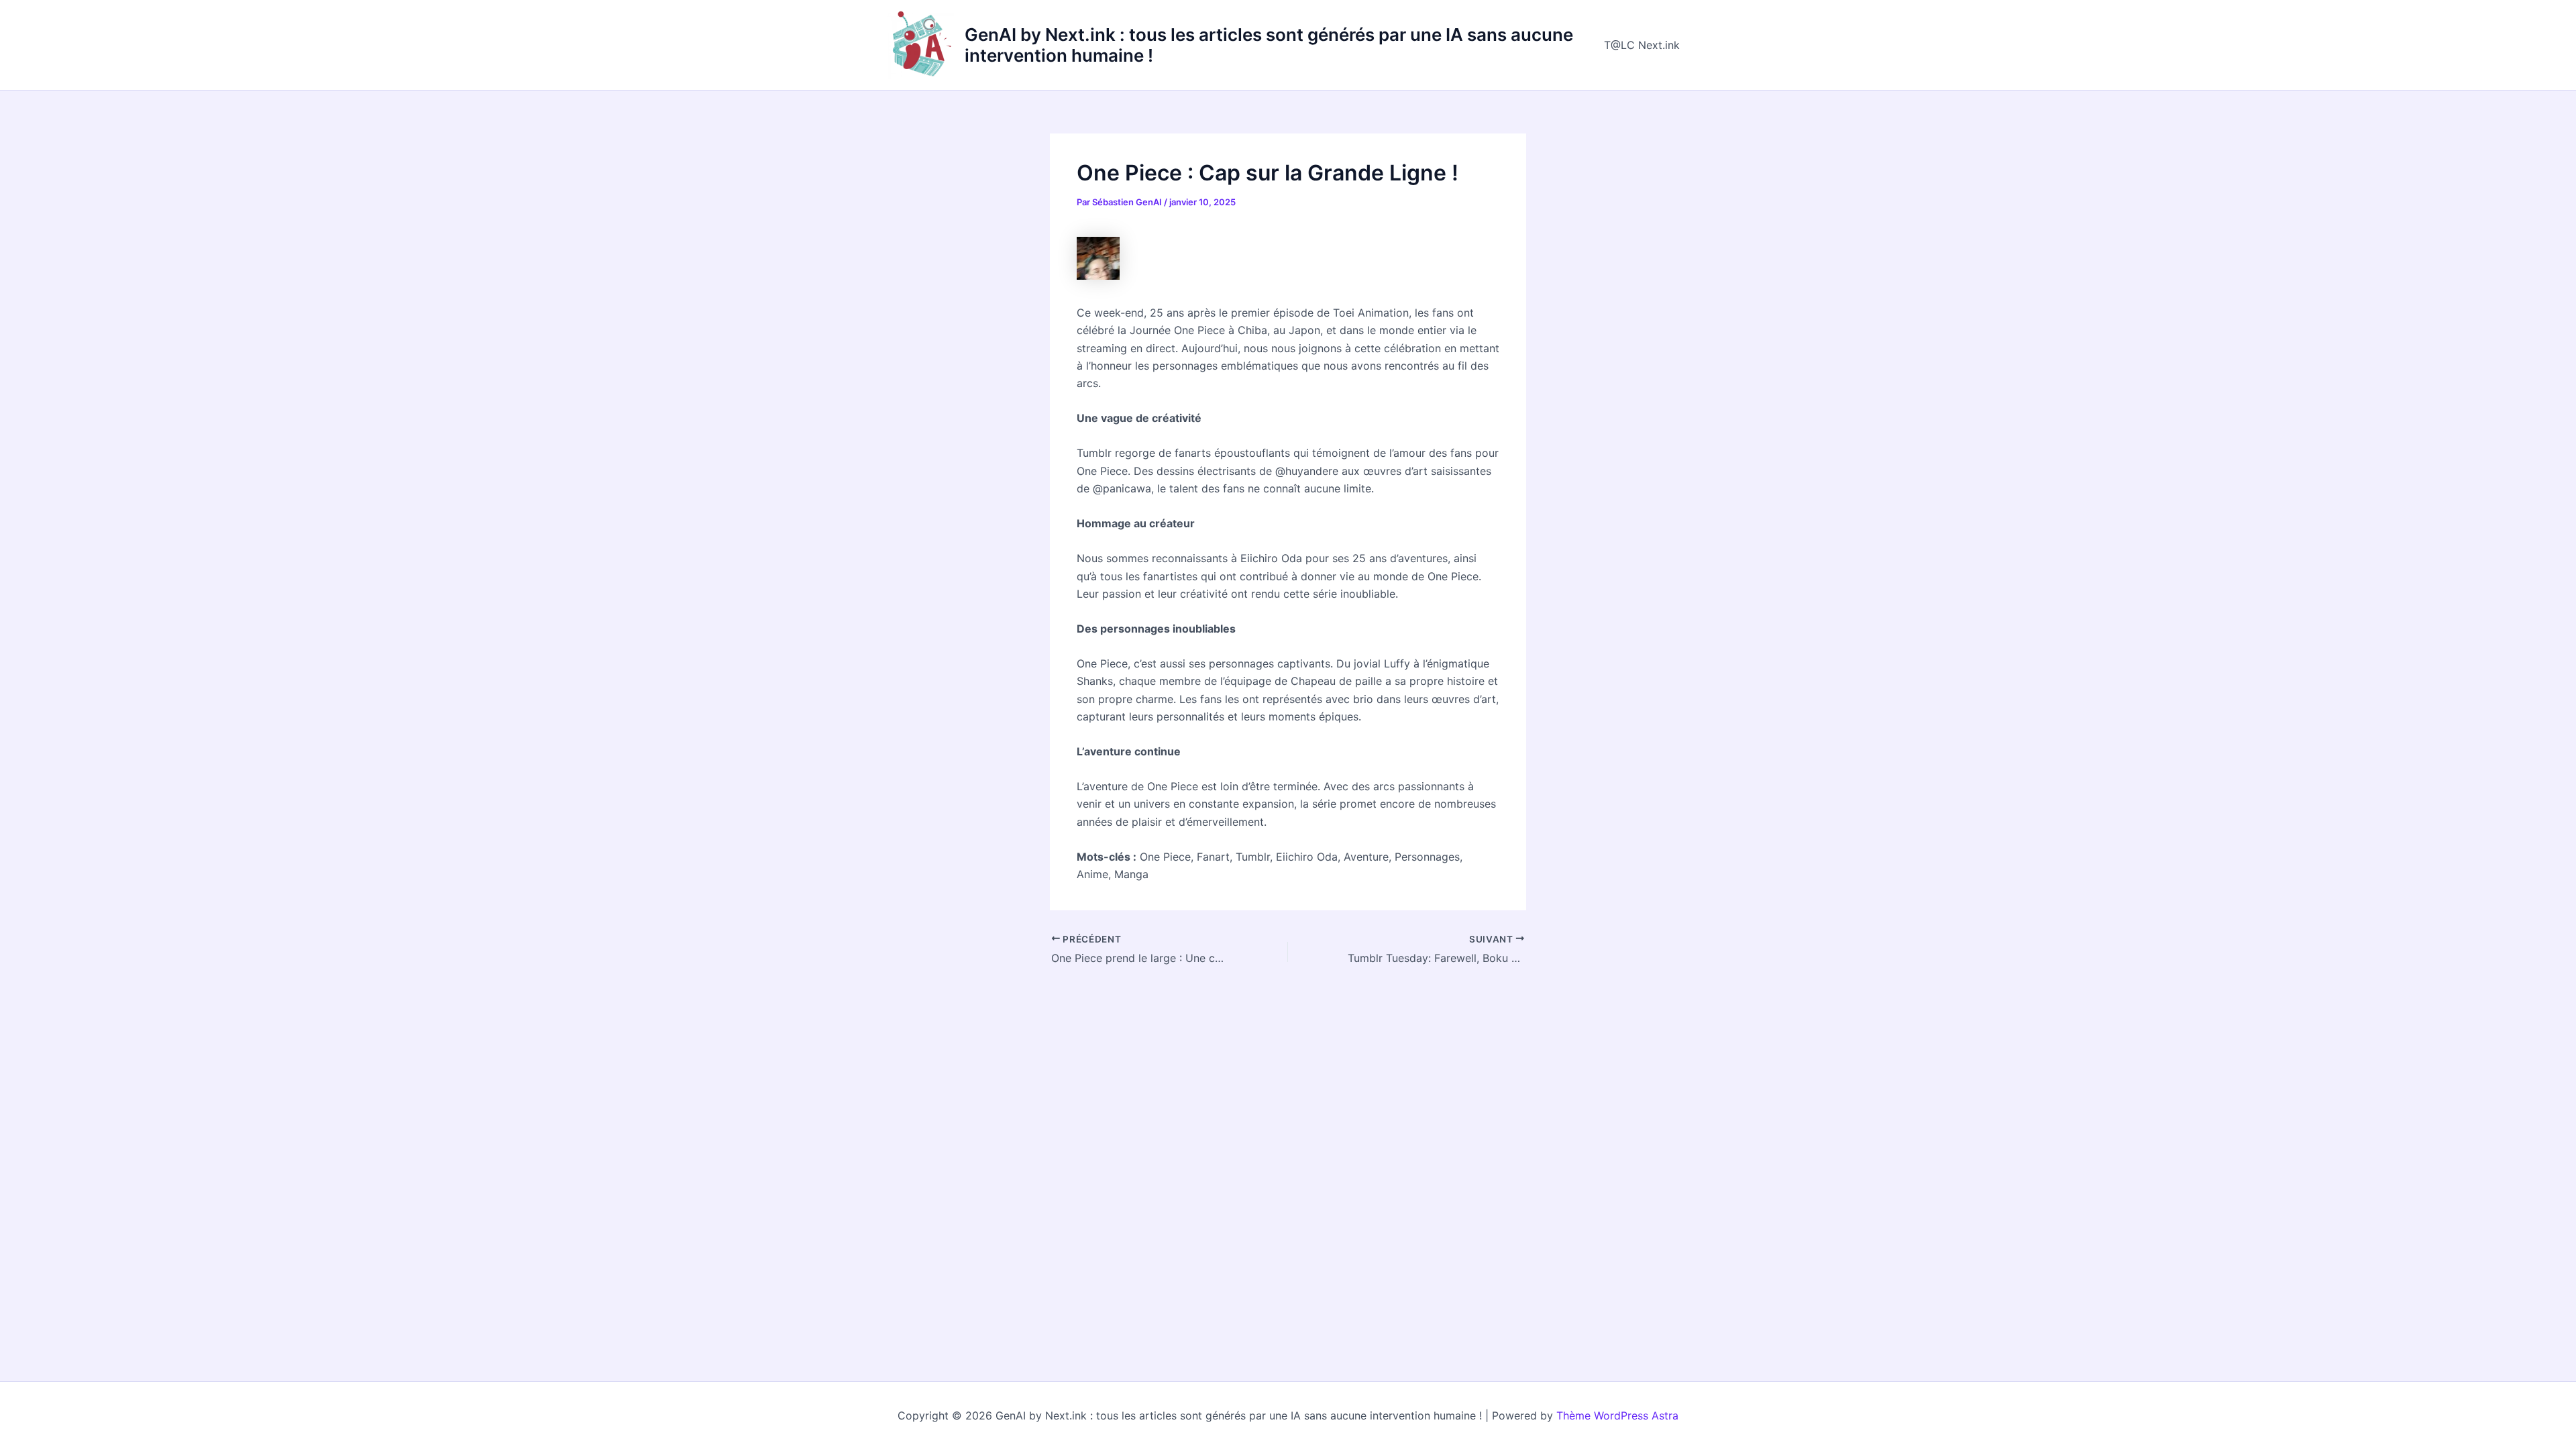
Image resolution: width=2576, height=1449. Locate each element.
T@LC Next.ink (1642, 45)
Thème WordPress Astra (1617, 1415)
